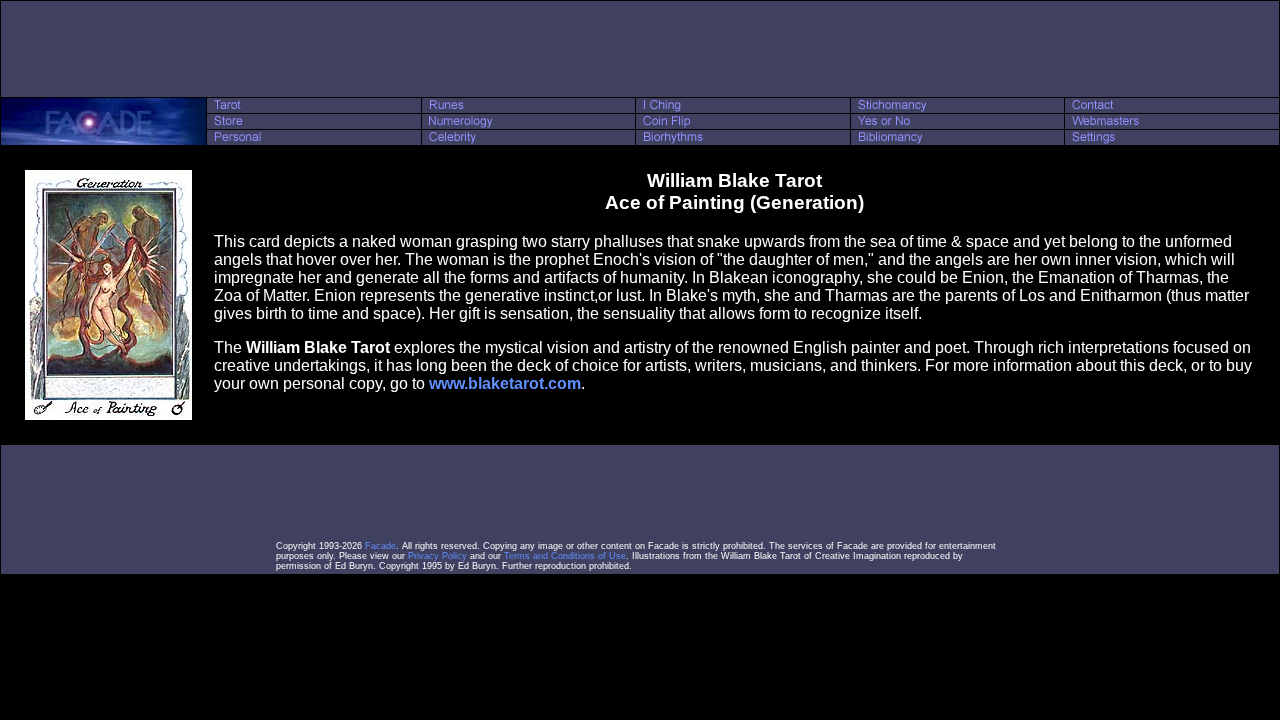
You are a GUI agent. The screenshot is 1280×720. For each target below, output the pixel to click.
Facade (380, 546)
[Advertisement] (640, 49)
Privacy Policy (437, 556)
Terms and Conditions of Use (565, 556)
